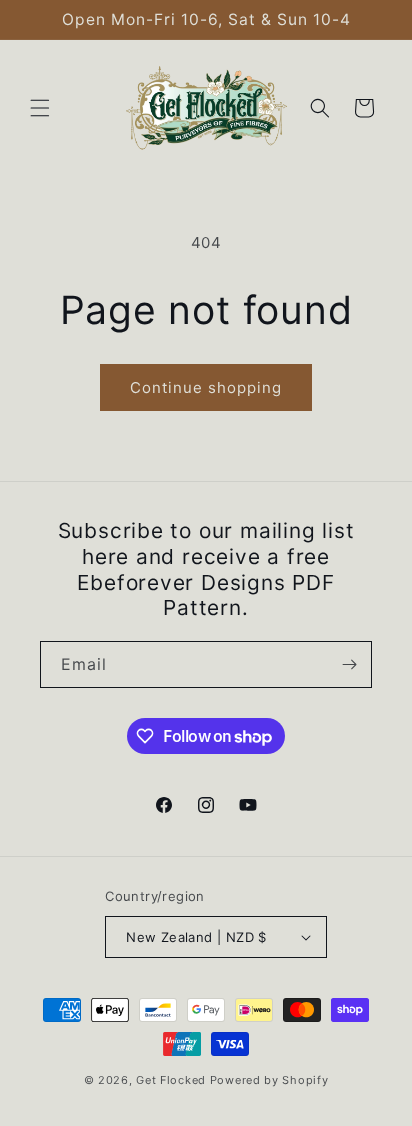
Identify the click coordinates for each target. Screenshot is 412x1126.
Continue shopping (206, 387)
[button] (40, 108)
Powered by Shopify (269, 1080)
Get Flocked (171, 1080)
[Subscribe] (349, 664)
